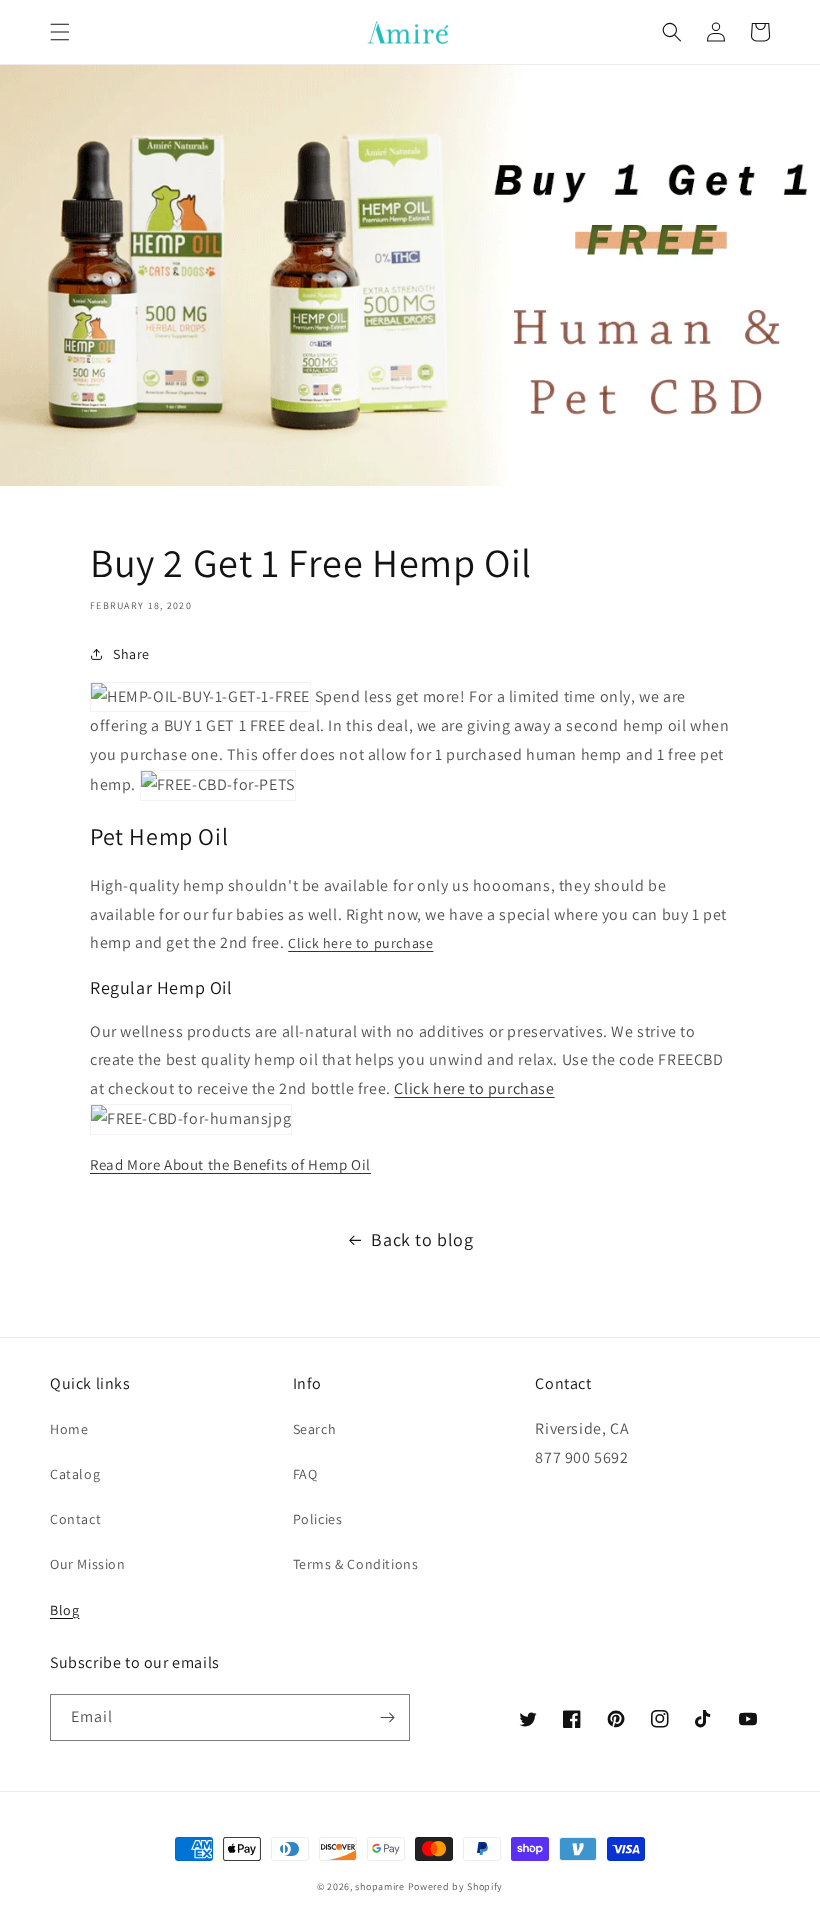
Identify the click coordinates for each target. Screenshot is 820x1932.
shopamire (379, 1886)
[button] (60, 32)
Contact (75, 1519)
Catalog (75, 1474)
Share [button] (131, 654)
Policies (318, 1519)
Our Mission (88, 1564)
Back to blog (422, 1239)
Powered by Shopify (456, 1886)
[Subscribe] (387, 1717)
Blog (64, 1610)
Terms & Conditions (356, 1564)
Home (69, 1429)
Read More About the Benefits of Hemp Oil (230, 1164)
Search (315, 1429)
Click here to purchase (360, 943)
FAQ (305, 1474)
